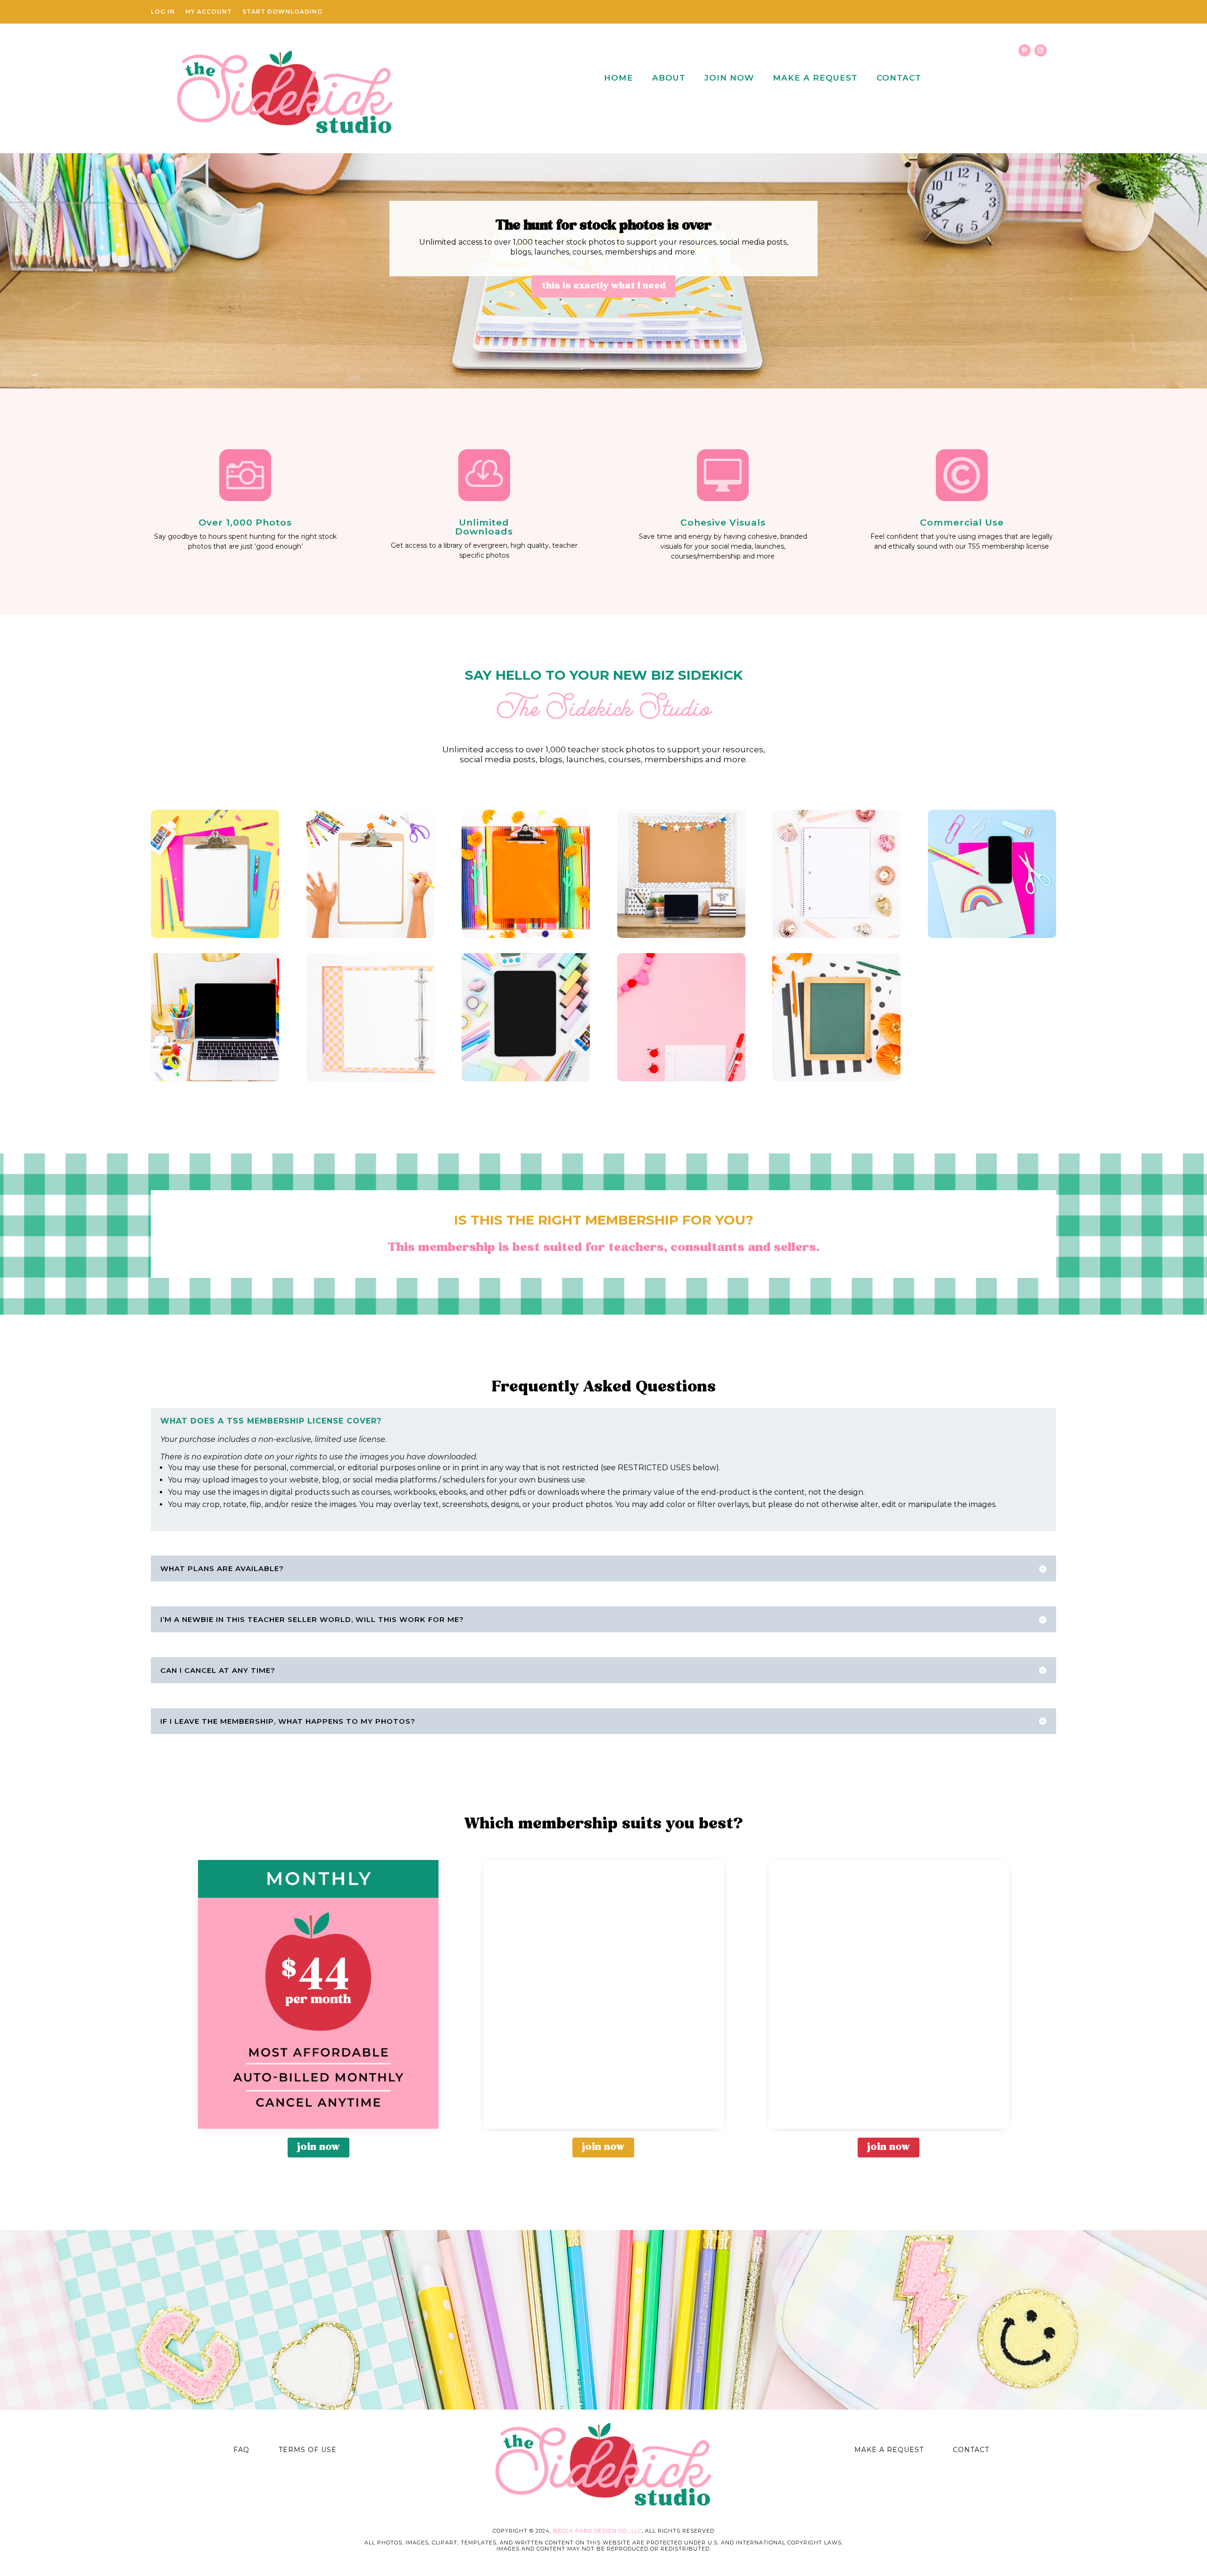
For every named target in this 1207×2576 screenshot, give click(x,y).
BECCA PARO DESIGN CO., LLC (597, 2531)
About (669, 78)
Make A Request (815, 78)
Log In (163, 12)
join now (318, 2147)
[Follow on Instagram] (1041, 50)
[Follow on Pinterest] (1025, 50)
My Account (209, 12)
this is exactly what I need (603, 286)
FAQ (241, 2450)
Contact (899, 78)
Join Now (729, 78)
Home (619, 78)
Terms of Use (308, 2450)
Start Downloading (282, 12)
